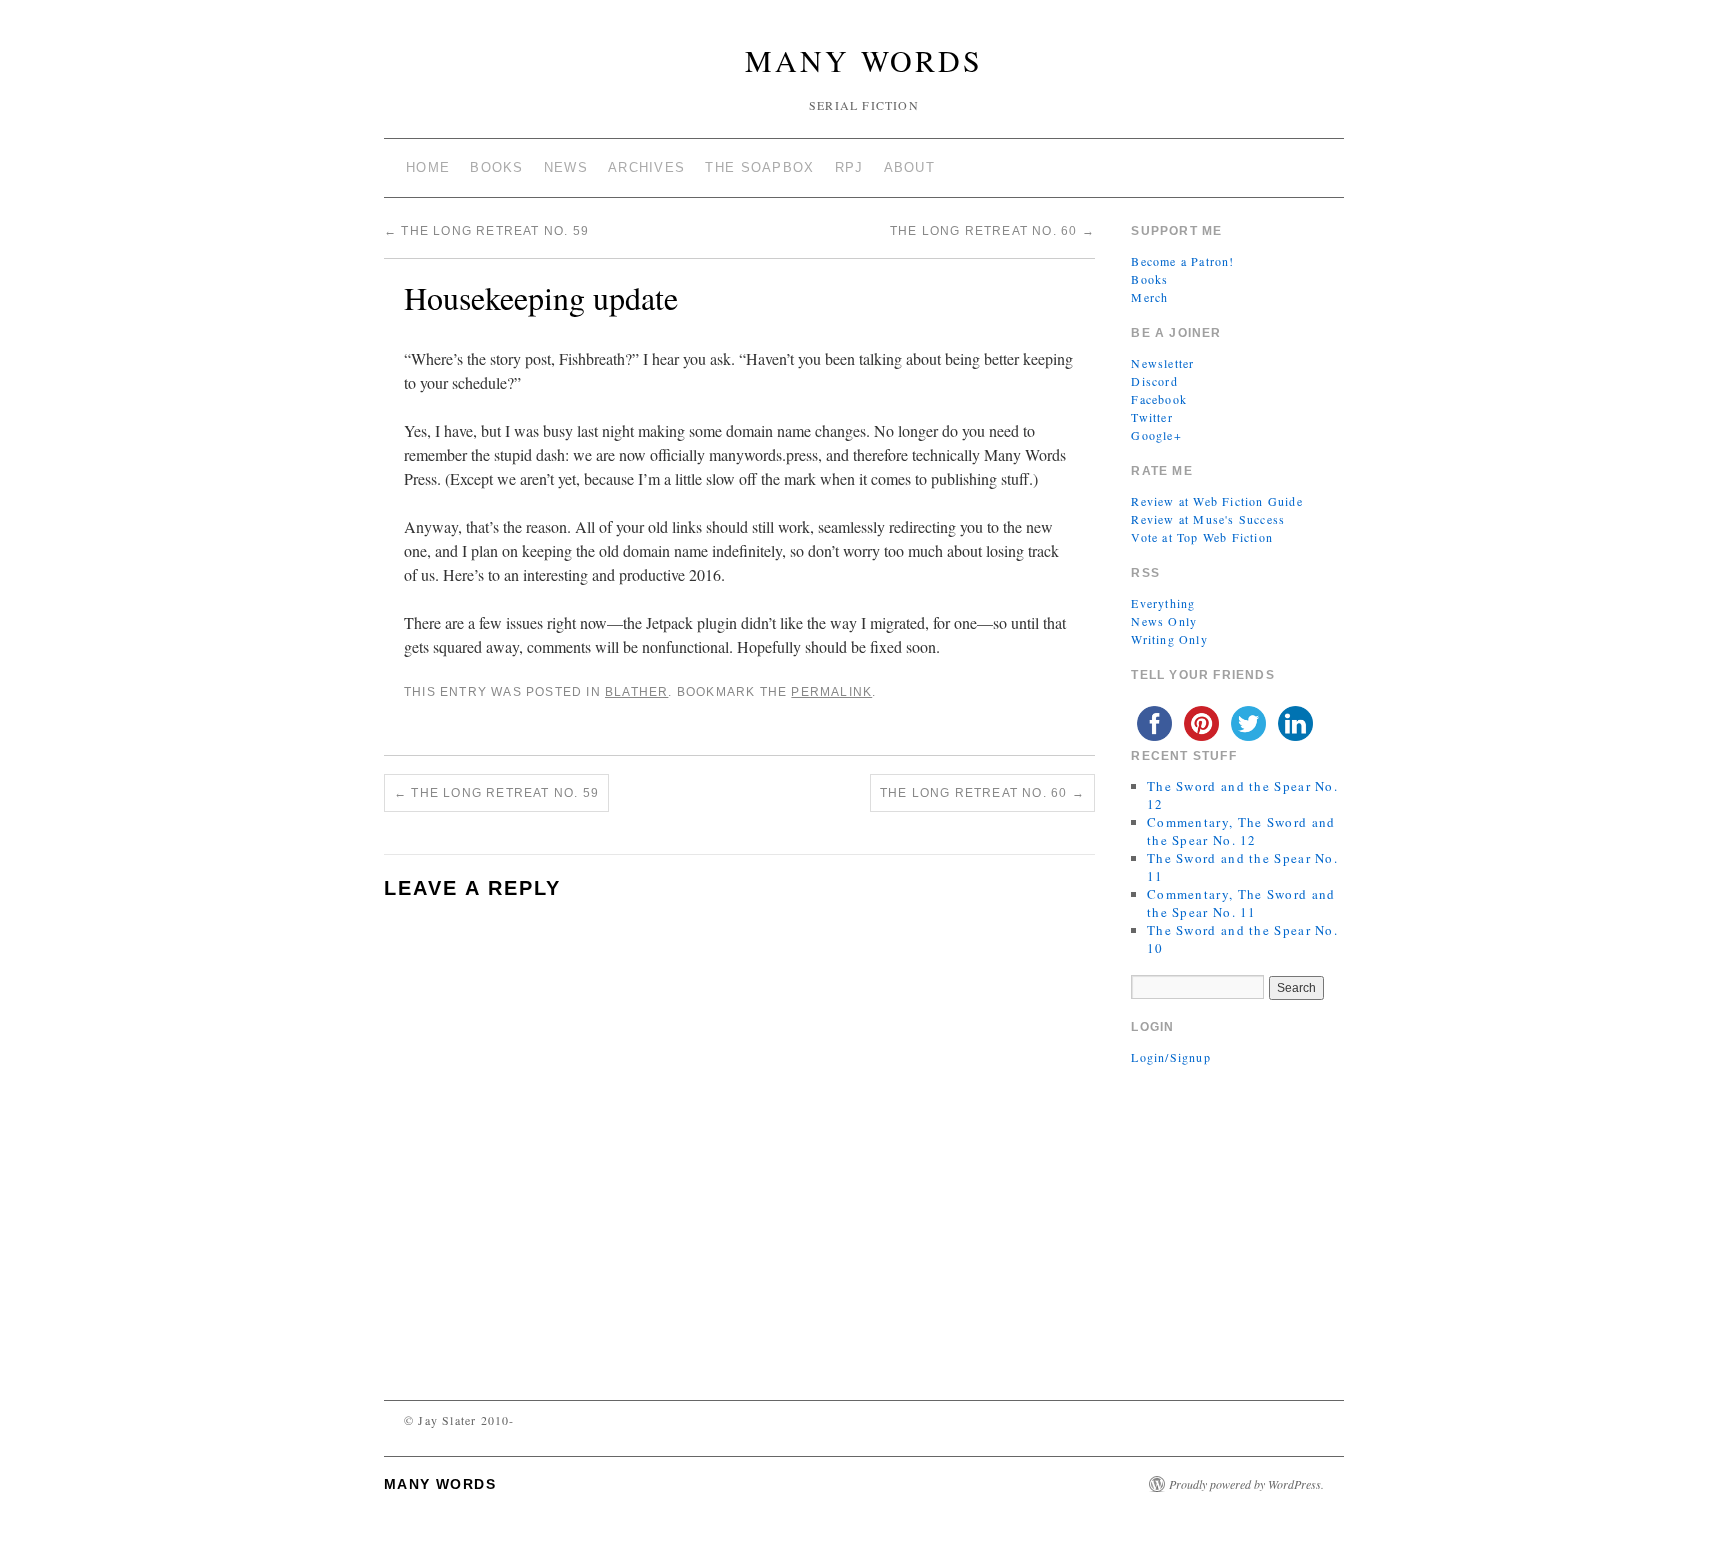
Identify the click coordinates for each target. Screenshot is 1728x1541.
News (566, 167)
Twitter (1151, 417)
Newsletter (1162, 363)
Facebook (1159, 399)
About (910, 167)
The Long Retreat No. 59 (486, 231)
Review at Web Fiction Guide (1216, 501)
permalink (831, 692)
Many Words (864, 60)
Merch (1149, 297)
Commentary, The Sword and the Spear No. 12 (1241, 831)
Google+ (1156, 435)
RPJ (849, 167)
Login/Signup (1170, 1057)
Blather (636, 692)
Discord (1154, 381)
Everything (1163, 603)
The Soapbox (759, 167)
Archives (646, 167)
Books (497, 167)
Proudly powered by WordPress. (1246, 1484)
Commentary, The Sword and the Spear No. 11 (1241, 903)
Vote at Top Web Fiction (1202, 537)
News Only (1164, 621)
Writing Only (1169, 639)
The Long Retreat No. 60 (992, 231)
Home (428, 167)
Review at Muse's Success (1208, 519)
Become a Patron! (1182, 261)
